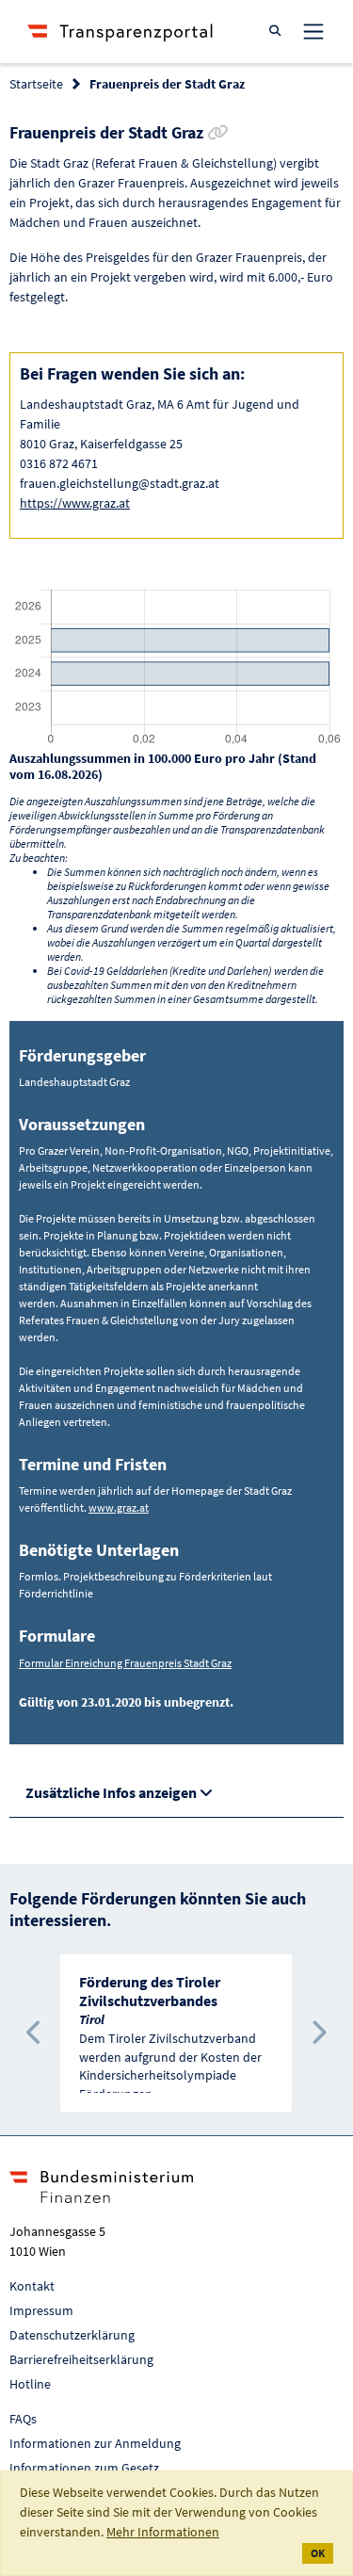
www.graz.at (119, 1507)
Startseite (36, 84)
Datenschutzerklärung (72, 2335)
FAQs (23, 2419)
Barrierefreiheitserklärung (81, 2359)
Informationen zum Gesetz (84, 2468)
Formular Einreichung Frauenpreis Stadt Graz (125, 1663)
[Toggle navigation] (313, 31)
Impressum (41, 2310)
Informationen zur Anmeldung (95, 2443)
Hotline (30, 2384)
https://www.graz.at (75, 503)
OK (318, 2553)
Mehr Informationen (163, 2532)
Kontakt (32, 2286)
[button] (34, 2033)
